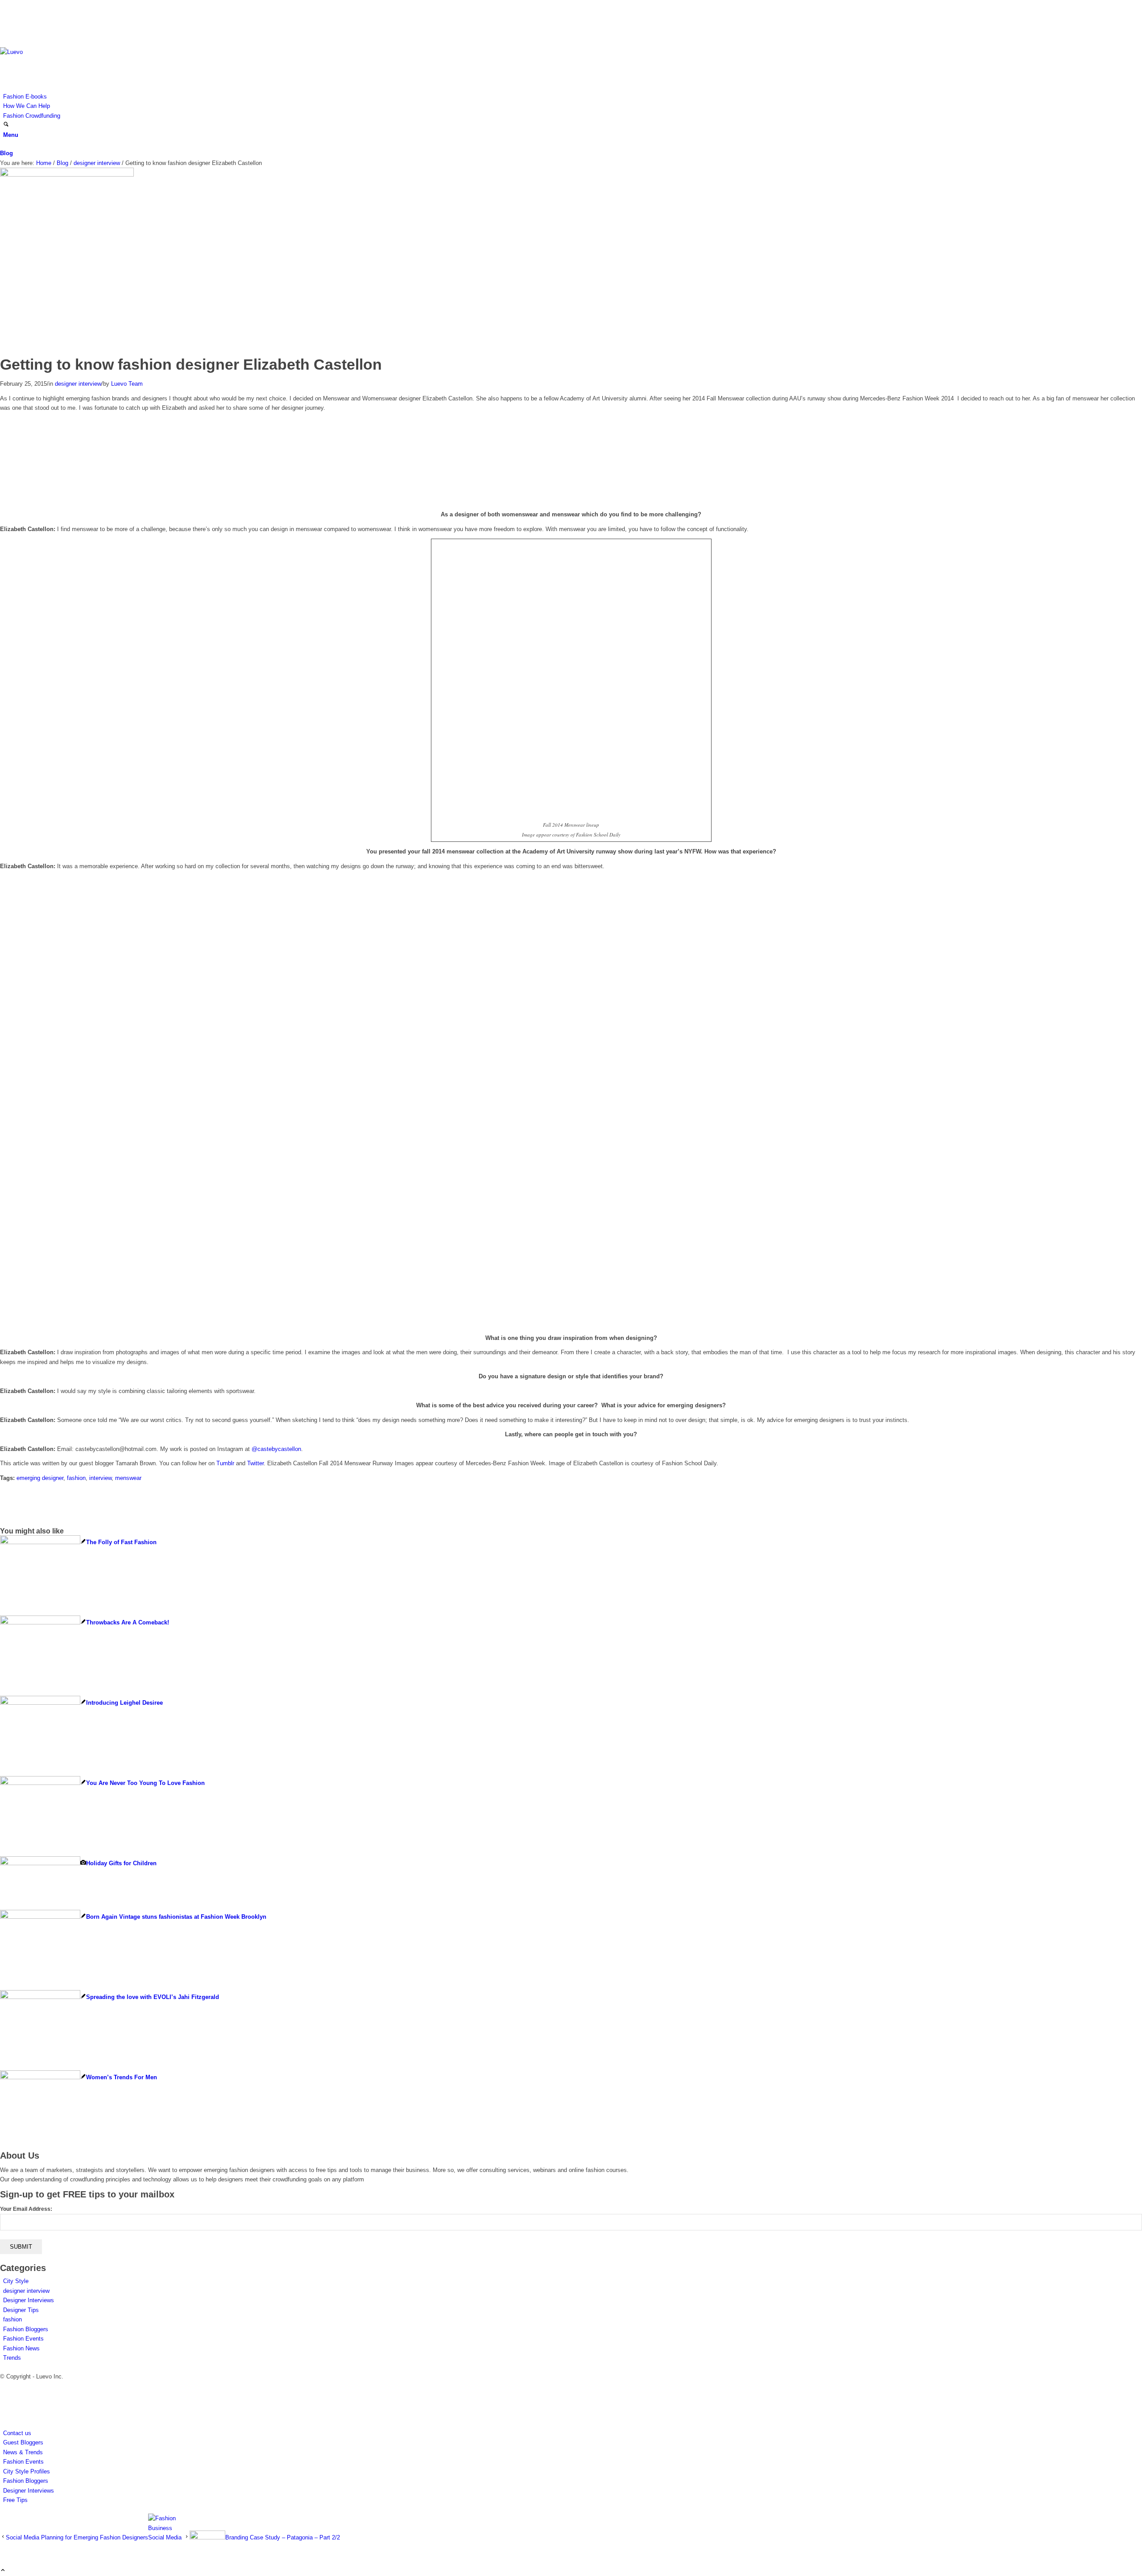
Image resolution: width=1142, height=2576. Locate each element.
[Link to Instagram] (5, 24)
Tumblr (225, 1463)
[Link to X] (5, 5)
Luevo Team (127, 384)
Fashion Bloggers (26, 2329)
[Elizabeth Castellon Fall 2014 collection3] (67, 175)
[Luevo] (67, 52)
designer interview (78, 384)
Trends (12, 2358)
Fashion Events (23, 2339)
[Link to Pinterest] (5, 33)
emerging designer (40, 1478)
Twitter (255, 1463)
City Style (16, 2281)
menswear (128, 1478)
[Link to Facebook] (5, 14)
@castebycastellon (276, 1449)
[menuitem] (573, 97)
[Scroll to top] (3, 2571)
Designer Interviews (29, 2300)
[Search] (6, 125)
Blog (6, 153)
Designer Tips (21, 2310)
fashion (76, 1478)
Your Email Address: (26, 2209)
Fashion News (21, 2348)
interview (100, 1478)
